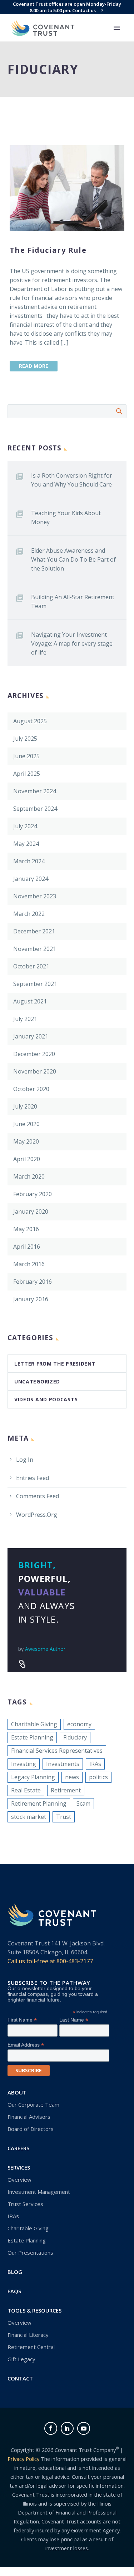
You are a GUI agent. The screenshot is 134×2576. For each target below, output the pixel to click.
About (17, 2092)
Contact (20, 2378)
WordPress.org (37, 1515)
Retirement (66, 1790)
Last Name (74, 2020)
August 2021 (30, 1001)
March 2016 (29, 1264)
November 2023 (35, 896)
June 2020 (26, 1124)
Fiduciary (75, 1737)
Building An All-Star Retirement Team (73, 601)
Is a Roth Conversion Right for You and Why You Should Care (72, 480)
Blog (15, 2272)
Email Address (26, 2045)
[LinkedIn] (67, 2428)
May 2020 (26, 1141)
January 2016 (31, 1299)
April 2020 (27, 1159)
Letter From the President (55, 1364)
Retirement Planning (39, 1803)
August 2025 (30, 721)
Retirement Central (31, 2347)
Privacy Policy (23, 2459)
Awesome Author (45, 1649)
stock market (29, 1817)
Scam (83, 1803)
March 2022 (29, 914)
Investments (63, 1764)
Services (19, 2167)
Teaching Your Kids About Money (66, 517)
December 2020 (34, 1054)
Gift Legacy (21, 2359)
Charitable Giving (34, 1724)
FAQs (14, 2291)
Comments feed (38, 1496)
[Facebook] (51, 2428)
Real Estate (26, 1790)
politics (98, 1777)
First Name (22, 2020)
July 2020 (25, 1106)
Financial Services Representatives (57, 1751)
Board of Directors (31, 2129)
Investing (24, 1764)
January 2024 (31, 879)
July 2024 (25, 826)
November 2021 (35, 949)
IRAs (95, 1764)
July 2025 (25, 739)
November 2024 (35, 791)
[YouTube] (84, 2428)
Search (119, 411)
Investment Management (39, 2192)
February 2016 (33, 1282)
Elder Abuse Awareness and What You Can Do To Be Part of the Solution (73, 559)
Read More (34, 366)
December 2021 (34, 931)
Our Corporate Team (33, 2104)
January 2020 (31, 1211)
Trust (64, 1817)
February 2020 (33, 1194)
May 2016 (26, 1229)
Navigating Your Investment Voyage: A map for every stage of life (72, 643)
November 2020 (35, 1071)
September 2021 (35, 984)
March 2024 (29, 861)
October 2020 (31, 1089)
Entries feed (33, 1478)
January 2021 (31, 1036)
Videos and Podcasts (46, 1399)
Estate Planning (32, 1737)
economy (79, 1724)
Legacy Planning (33, 1777)
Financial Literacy (28, 2335)
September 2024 (35, 809)
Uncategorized (37, 1381)
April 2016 (27, 1247)
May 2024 (26, 844)
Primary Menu (117, 28)
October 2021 (31, 966)
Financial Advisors (29, 2117)
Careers (18, 2148)
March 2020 (29, 1176)
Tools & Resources (34, 2310)
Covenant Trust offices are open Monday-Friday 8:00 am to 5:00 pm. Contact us (67, 7)
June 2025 (26, 756)
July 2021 (25, 1019)
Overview (19, 2180)
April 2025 (27, 774)
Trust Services (25, 2204)
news (72, 1777)
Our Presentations (30, 2252)
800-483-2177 (75, 1961)
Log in (25, 1460)
